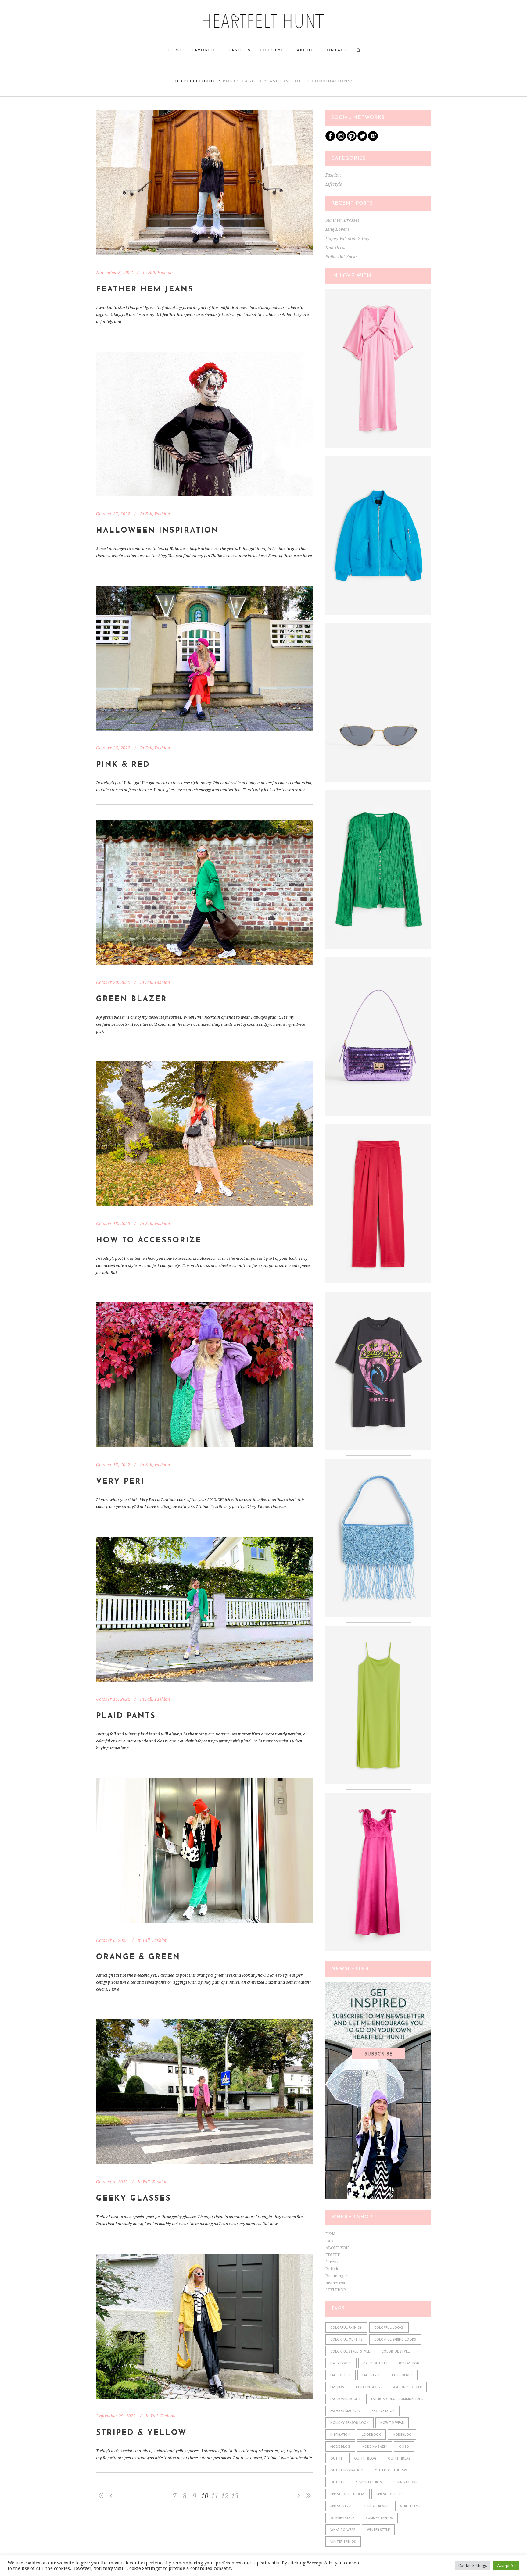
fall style (371, 2376)
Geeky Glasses (134, 2199)
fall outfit (341, 2376)
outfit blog (365, 2459)
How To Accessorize (149, 1240)
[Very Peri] (204, 1375)
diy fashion (409, 2364)
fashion (337, 2387)
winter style (378, 2530)
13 (235, 2496)
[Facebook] (330, 139)
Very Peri (120, 1482)
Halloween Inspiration (158, 531)
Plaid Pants (126, 1716)
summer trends (379, 2518)
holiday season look (350, 2423)
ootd (404, 2447)
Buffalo (332, 2269)
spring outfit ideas (348, 2494)
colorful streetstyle (350, 2352)
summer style (342, 2518)
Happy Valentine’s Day (347, 238)
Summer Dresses (342, 220)
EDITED (333, 2255)
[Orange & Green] (204, 1851)
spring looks (405, 2483)
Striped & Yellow (142, 2433)
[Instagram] (341, 139)
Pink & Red (123, 765)
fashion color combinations (397, 2399)
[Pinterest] (352, 139)
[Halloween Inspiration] (204, 424)
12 (225, 2496)
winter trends (343, 2542)
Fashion (165, 273)
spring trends (376, 2506)
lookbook (371, 2435)
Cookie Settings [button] (473, 2565)
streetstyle (411, 2506)
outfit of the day (391, 2471)
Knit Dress (336, 248)
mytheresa (335, 2283)
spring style (341, 2506)
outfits (337, 2483)
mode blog (340, 2447)
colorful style (396, 2352)
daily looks (341, 2364)
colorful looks (389, 2328)
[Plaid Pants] (204, 1609)
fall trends (402, 2376)
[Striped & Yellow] (204, 2326)
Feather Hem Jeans (145, 289)
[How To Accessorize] (204, 1134)
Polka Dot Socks (342, 257)
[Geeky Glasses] (204, 2092)
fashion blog (368, 2387)
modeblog (402, 2435)
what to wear (343, 2530)
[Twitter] (362, 139)
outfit (336, 2459)
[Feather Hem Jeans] (204, 183)
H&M (330, 2234)
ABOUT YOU (337, 2248)
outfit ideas (399, 2459)
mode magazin (375, 2447)
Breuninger (337, 2276)
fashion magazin (345, 2411)
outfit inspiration (347, 2471)
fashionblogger (345, 2399)
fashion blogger (407, 2387)
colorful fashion (346, 2328)
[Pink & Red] (204, 658)
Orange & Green (138, 1957)
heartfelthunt (195, 81)
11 (215, 2496)
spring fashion (369, 2483)
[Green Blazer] (204, 892)
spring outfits (389, 2494)
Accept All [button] (506, 2565)
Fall (151, 273)
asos (329, 2241)
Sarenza (333, 2262)
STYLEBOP (336, 2290)
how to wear (392, 2423)
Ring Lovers (337, 229)
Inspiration (340, 2435)
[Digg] (373, 139)
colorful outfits (346, 2340)
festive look (383, 2411)
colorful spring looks (395, 2340)
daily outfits (375, 2364)
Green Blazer (132, 999)
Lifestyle (334, 184)
